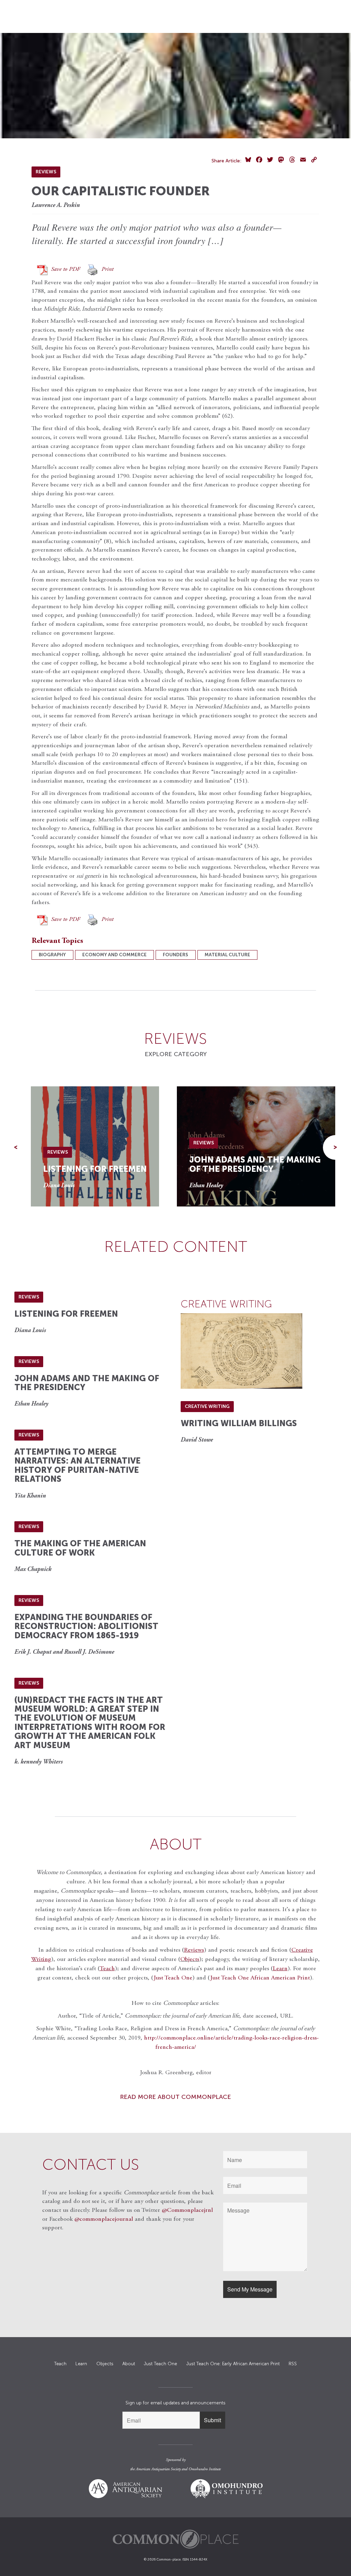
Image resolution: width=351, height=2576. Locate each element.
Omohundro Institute (205, 2469)
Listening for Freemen (95, 1169)
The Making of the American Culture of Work (80, 1548)
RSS (293, 2364)
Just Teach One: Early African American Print (233, 2364)
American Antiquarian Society (158, 2469)
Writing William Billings (239, 1423)
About (129, 2364)
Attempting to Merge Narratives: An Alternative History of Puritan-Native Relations (77, 1465)
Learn (81, 2364)
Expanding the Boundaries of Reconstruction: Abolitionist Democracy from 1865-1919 (86, 1626)
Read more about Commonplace (175, 2097)
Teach (60, 2364)
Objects (190, 1960)
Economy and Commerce (114, 955)
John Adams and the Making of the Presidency (255, 1164)
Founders (175, 955)
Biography (52, 955)
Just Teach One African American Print (260, 1978)
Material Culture (227, 955)
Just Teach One (173, 1978)
